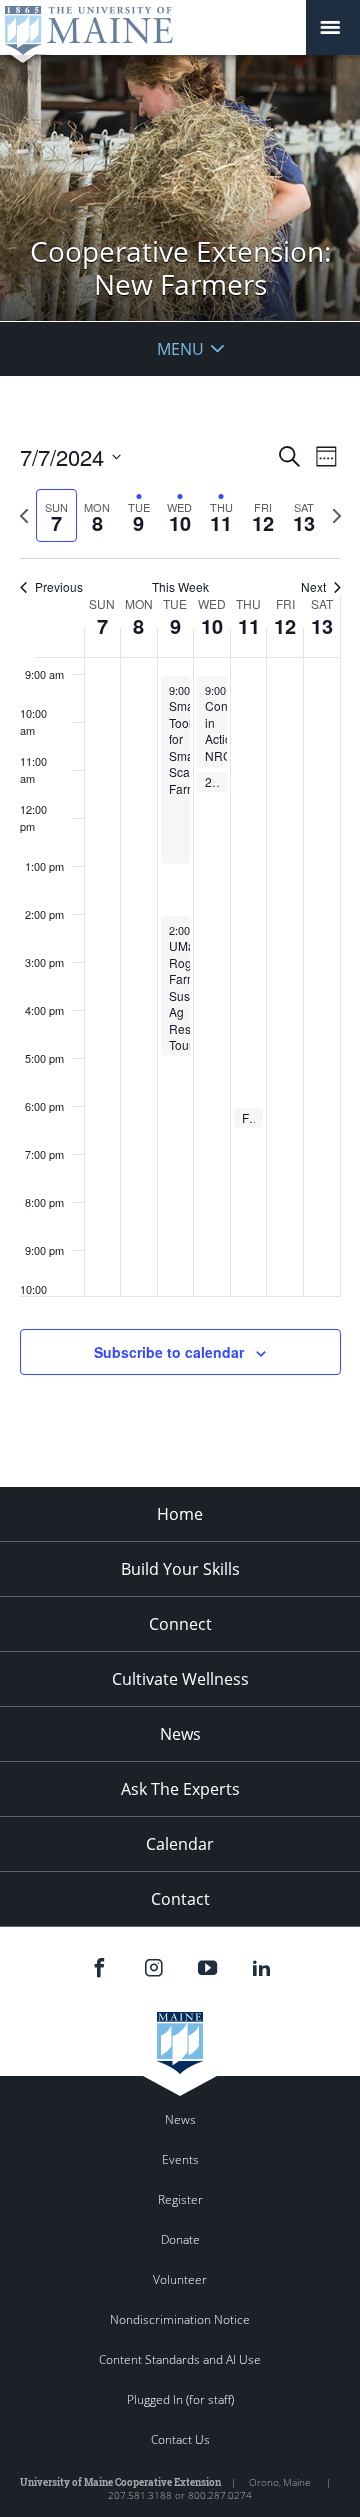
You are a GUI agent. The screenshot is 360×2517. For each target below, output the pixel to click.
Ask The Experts (180, 1789)
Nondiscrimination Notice (180, 2319)
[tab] (56, 515)
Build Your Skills (180, 1569)
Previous (59, 587)
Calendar (180, 1844)
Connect (180, 1624)
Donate (180, 2239)
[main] (180, 931)
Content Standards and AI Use (180, 2359)
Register (180, 2199)
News (180, 1734)
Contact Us (180, 2439)
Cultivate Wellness (180, 1679)
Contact (180, 1899)
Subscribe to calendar (169, 1352)
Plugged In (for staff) (180, 2399)
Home (180, 1514)
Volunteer (180, 2279)
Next (313, 587)
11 (249, 625)
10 (212, 625)
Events (180, 2159)
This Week (180, 587)
